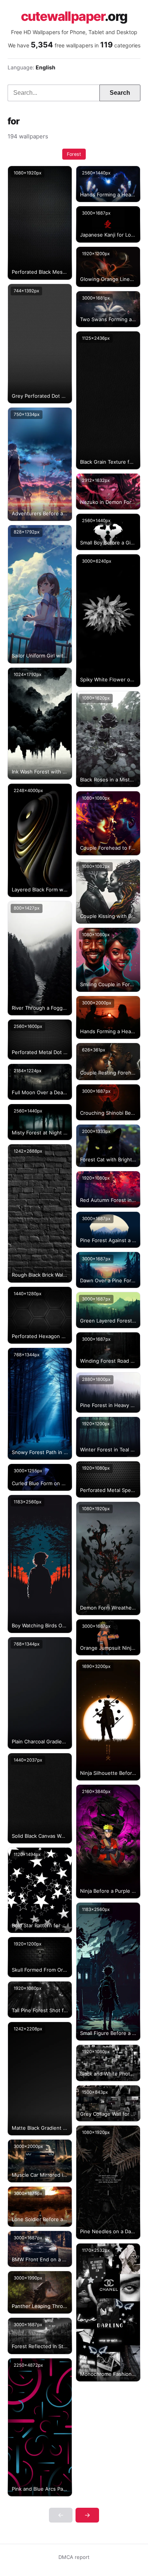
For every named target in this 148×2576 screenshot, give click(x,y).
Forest (74, 154)
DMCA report (74, 2557)
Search (120, 93)
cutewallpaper (74, 16)
